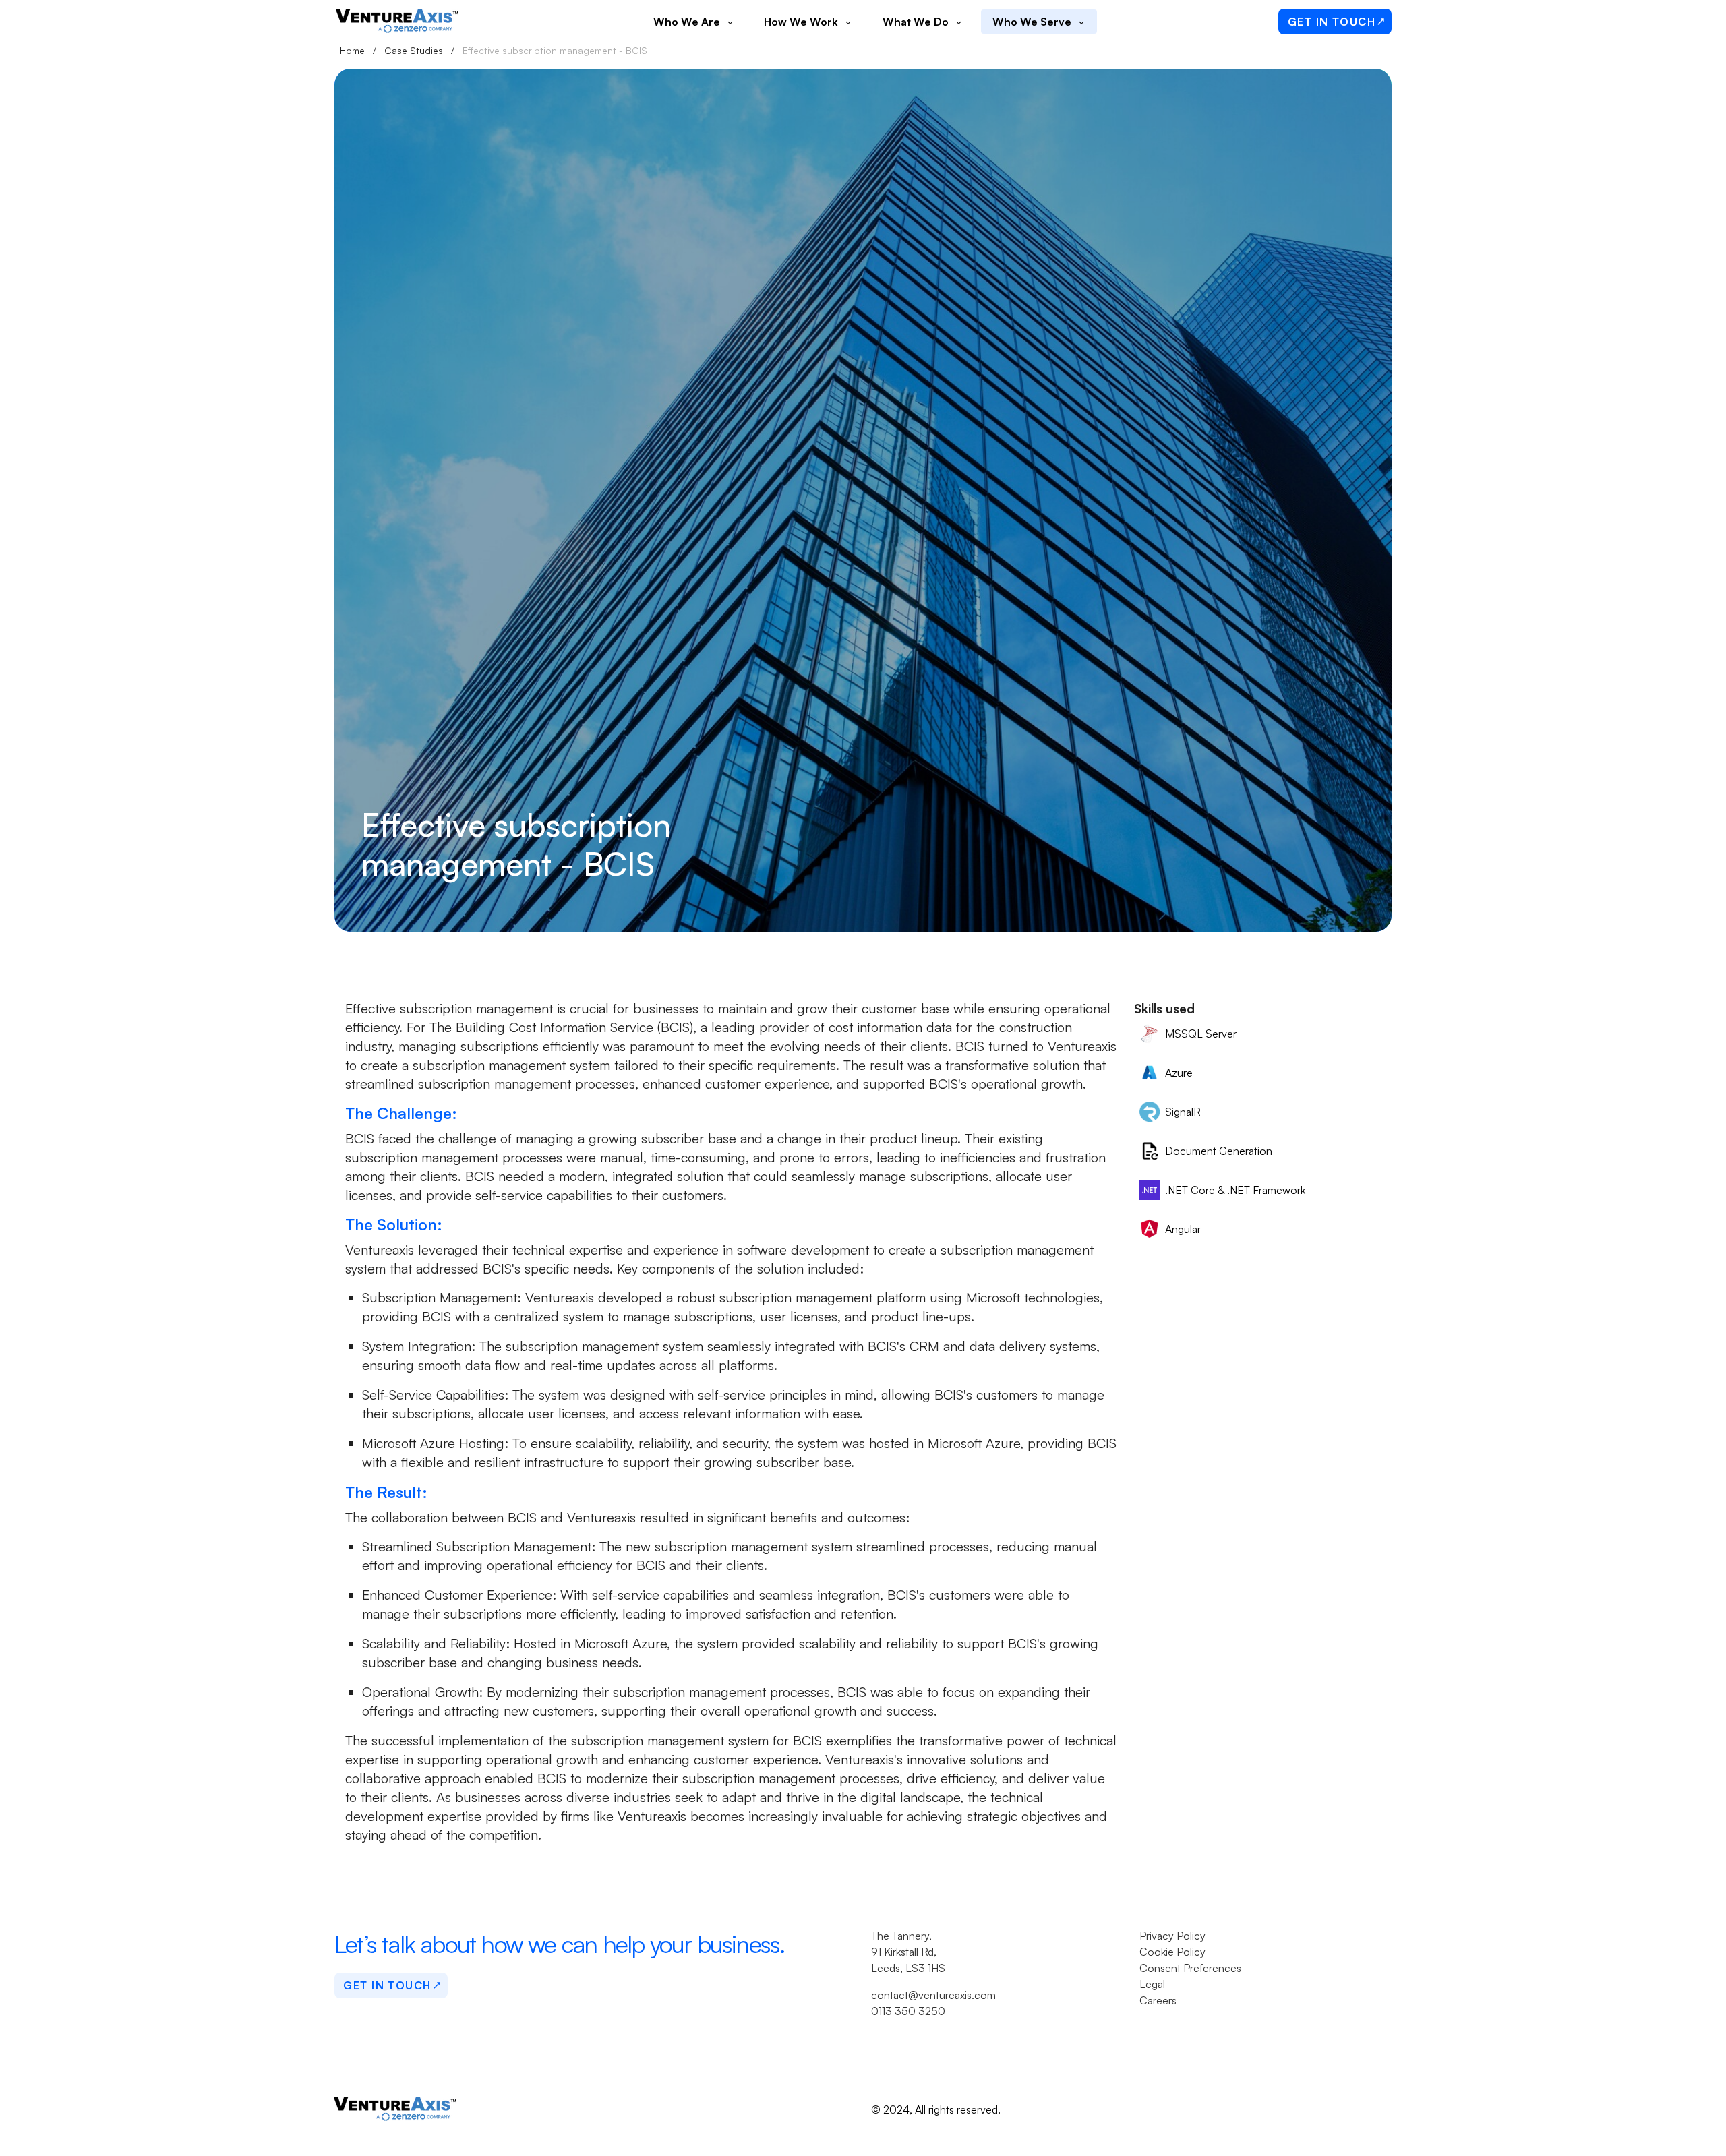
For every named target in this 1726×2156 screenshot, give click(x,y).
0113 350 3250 (908, 2011)
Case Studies (414, 50)
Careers (1158, 2000)
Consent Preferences (1190, 1968)
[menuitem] (693, 22)
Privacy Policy (1172, 1936)
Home (352, 50)
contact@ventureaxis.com (933, 1995)
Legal (1152, 1984)
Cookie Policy (1172, 1952)
